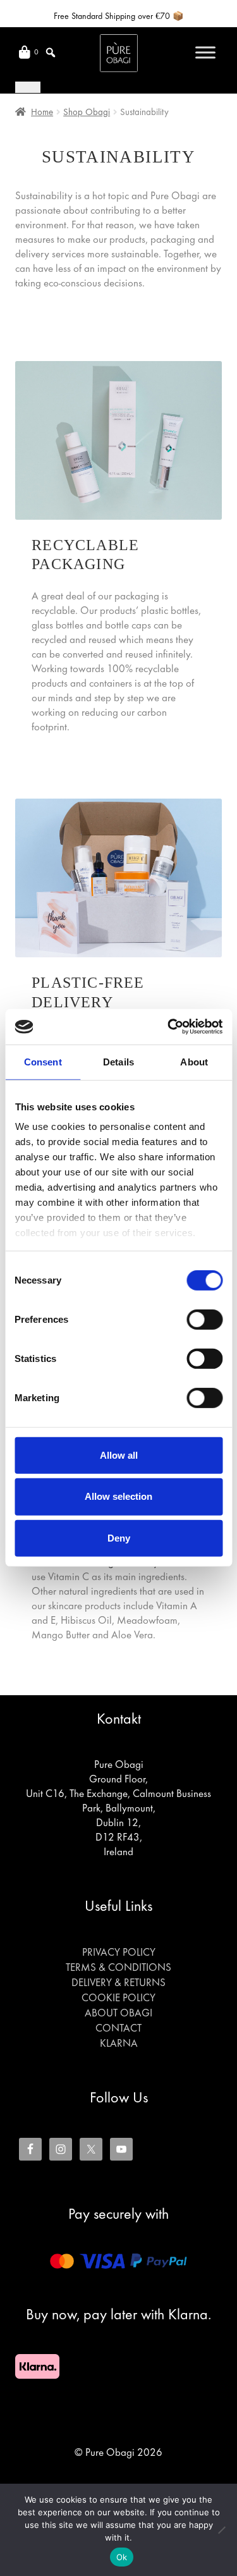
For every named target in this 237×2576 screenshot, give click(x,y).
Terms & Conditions (118, 1968)
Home (42, 113)
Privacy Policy (119, 1953)
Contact (118, 2029)
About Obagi (118, 2014)
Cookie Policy (118, 1999)
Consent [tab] (43, 1061)
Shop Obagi (87, 113)
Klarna (119, 2044)
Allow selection (118, 1496)
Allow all (119, 1455)
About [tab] (194, 1061)
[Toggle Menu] (205, 52)
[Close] (28, 87)
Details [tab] (118, 1061)
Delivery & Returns (118, 1984)
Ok (122, 2557)
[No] (221, 2530)
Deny (119, 1538)
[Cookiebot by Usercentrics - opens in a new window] (169, 1027)
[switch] (204, 1319)
